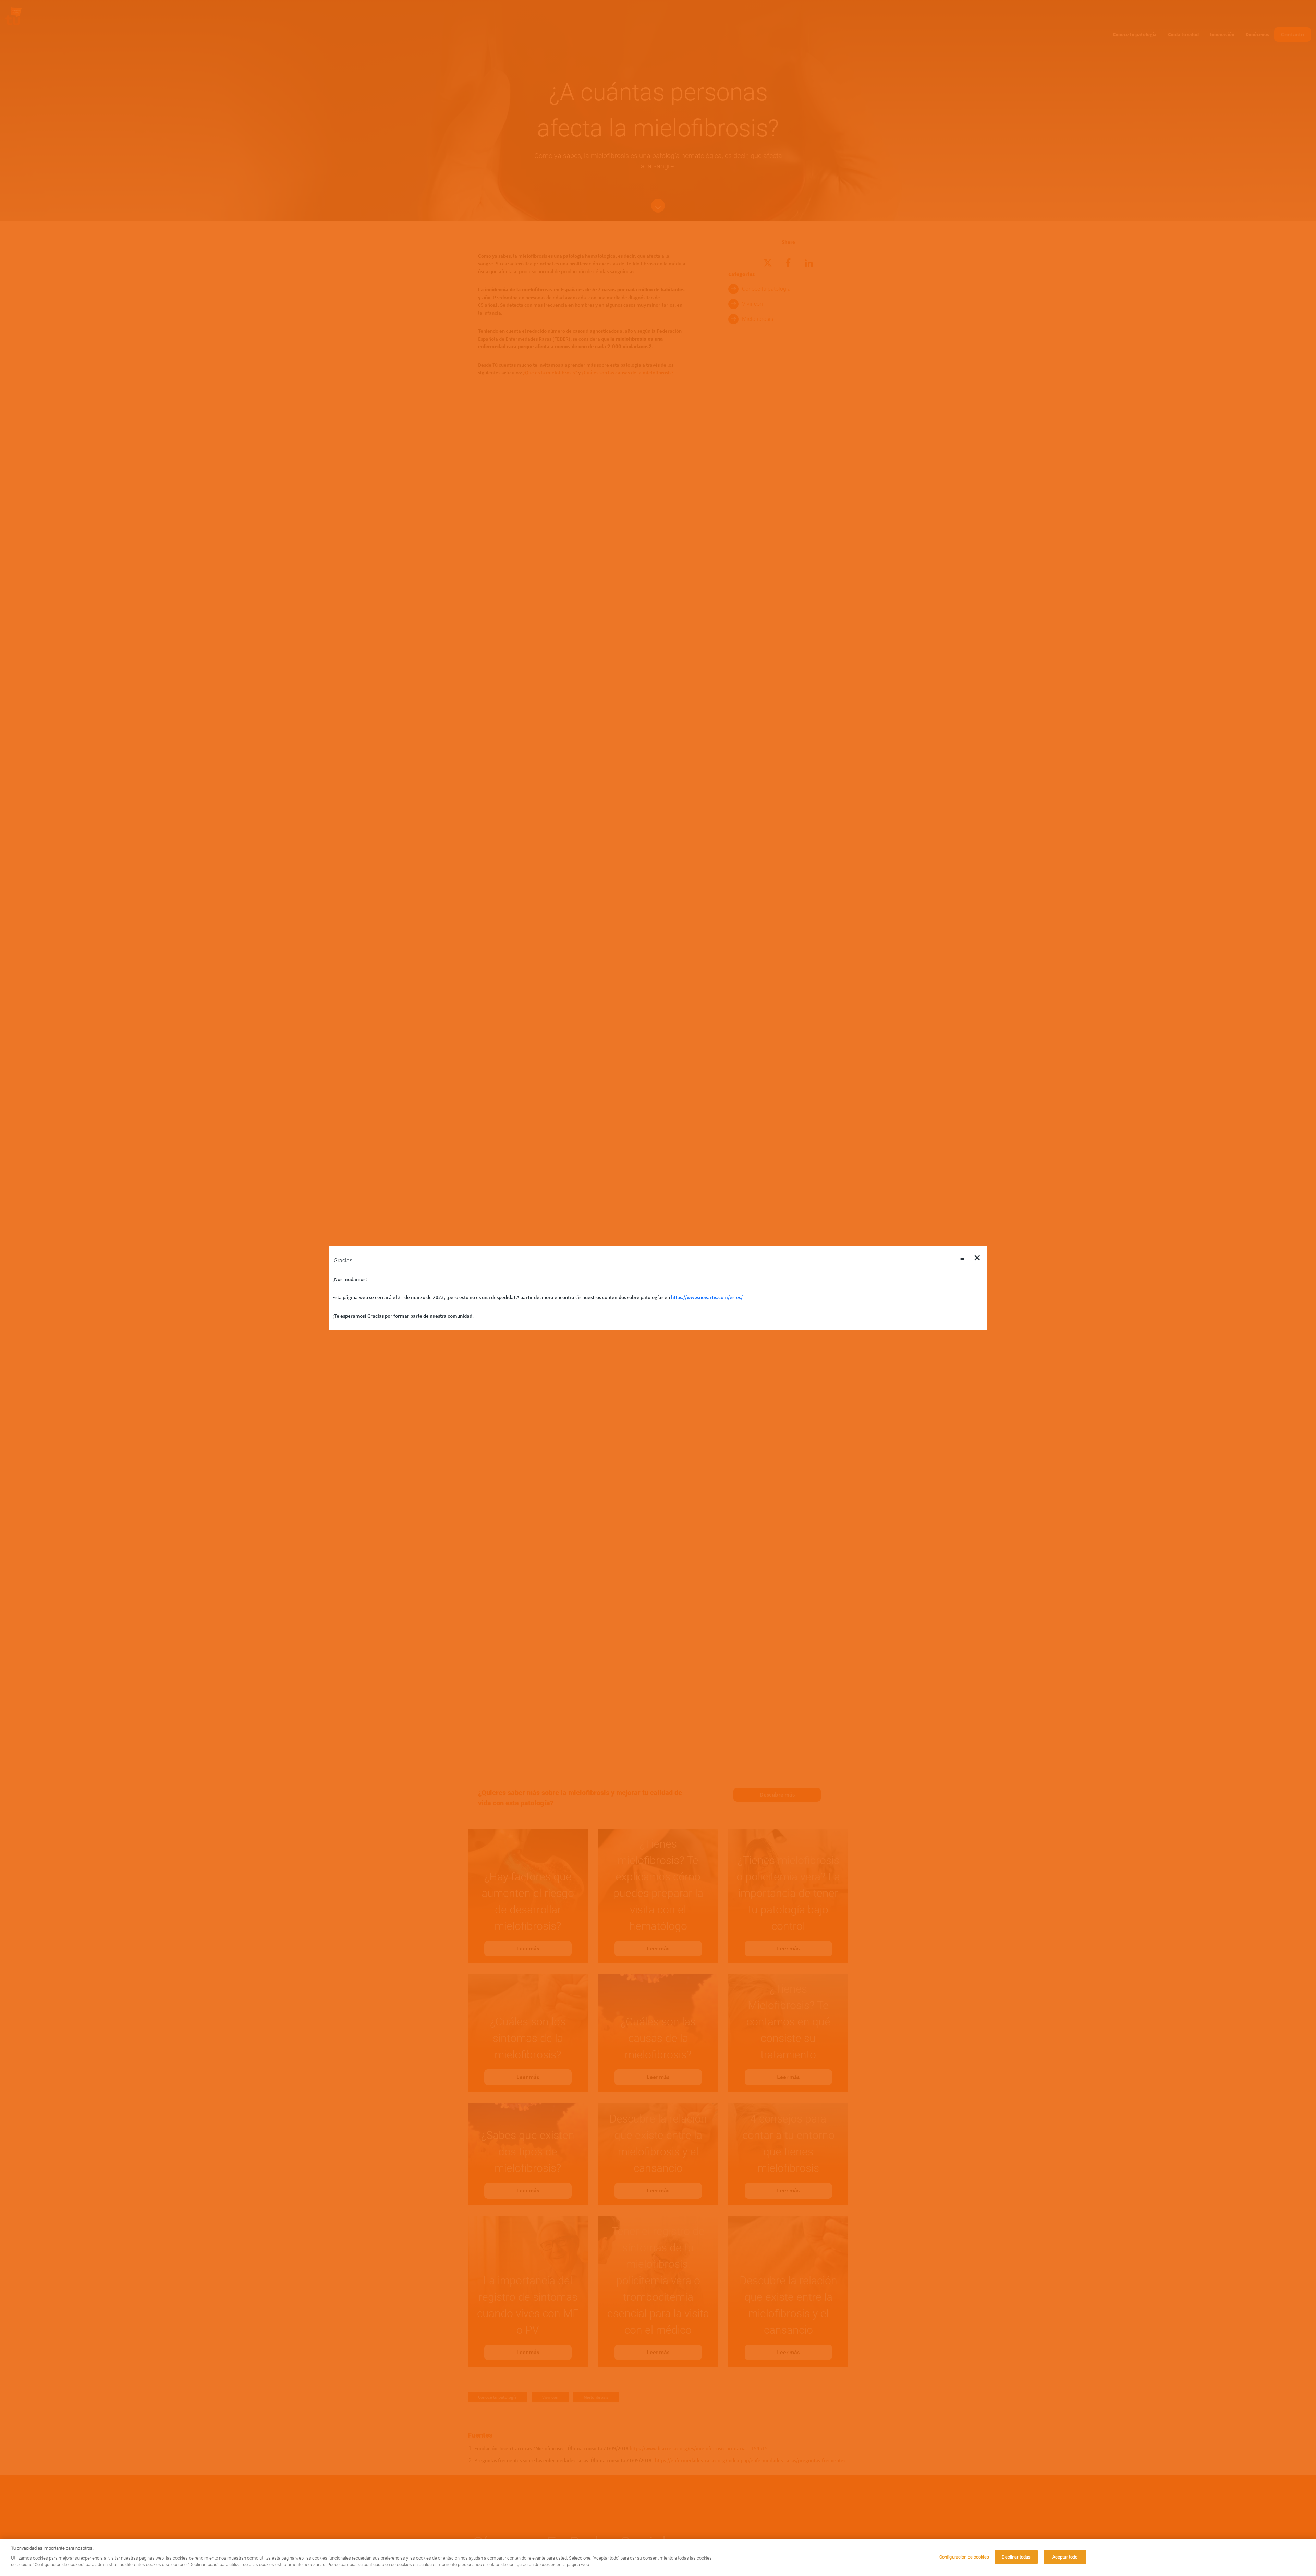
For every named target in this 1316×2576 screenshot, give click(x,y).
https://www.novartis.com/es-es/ (707, 1297)
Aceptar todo (1065, 2557)
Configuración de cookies (964, 2557)
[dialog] (658, 2557)
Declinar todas (1016, 2557)
